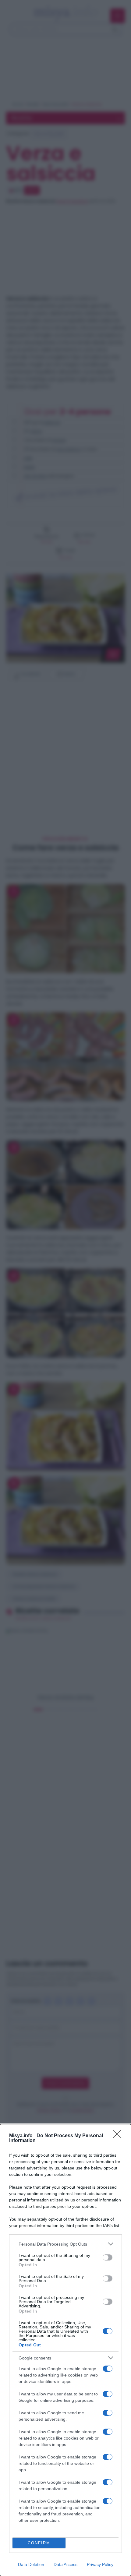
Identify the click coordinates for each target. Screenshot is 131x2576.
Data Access (65, 2564)
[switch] (108, 2257)
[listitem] (65, 2244)
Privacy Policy (100, 2564)
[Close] (119, 2136)
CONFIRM (39, 2543)
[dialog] (65, 2350)
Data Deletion (31, 2564)
